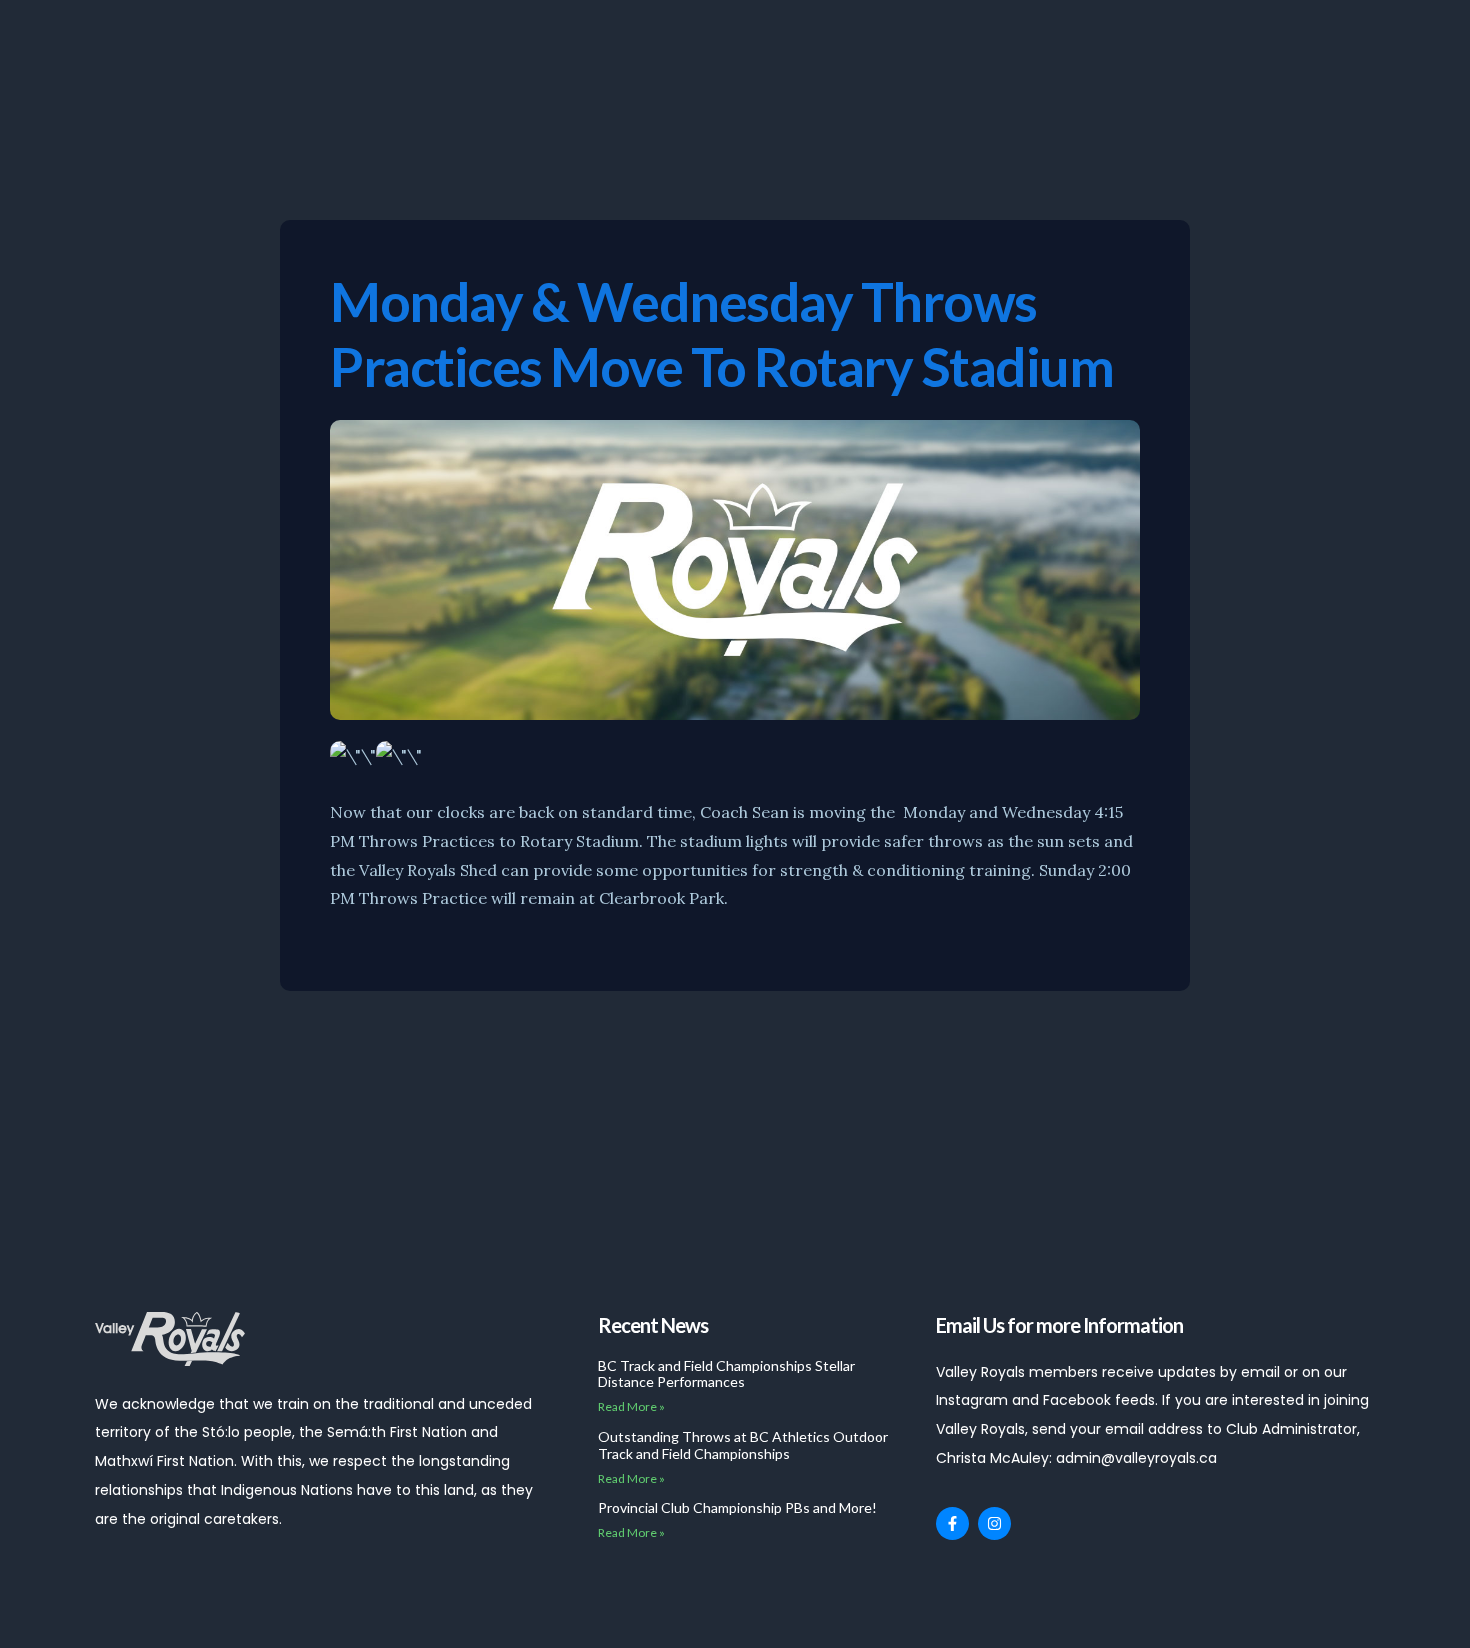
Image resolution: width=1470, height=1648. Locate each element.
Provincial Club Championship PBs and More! (737, 1507)
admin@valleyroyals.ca (1136, 1458)
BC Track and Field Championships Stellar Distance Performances (726, 1374)
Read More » (631, 1406)
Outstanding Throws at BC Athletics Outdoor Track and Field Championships (743, 1445)
